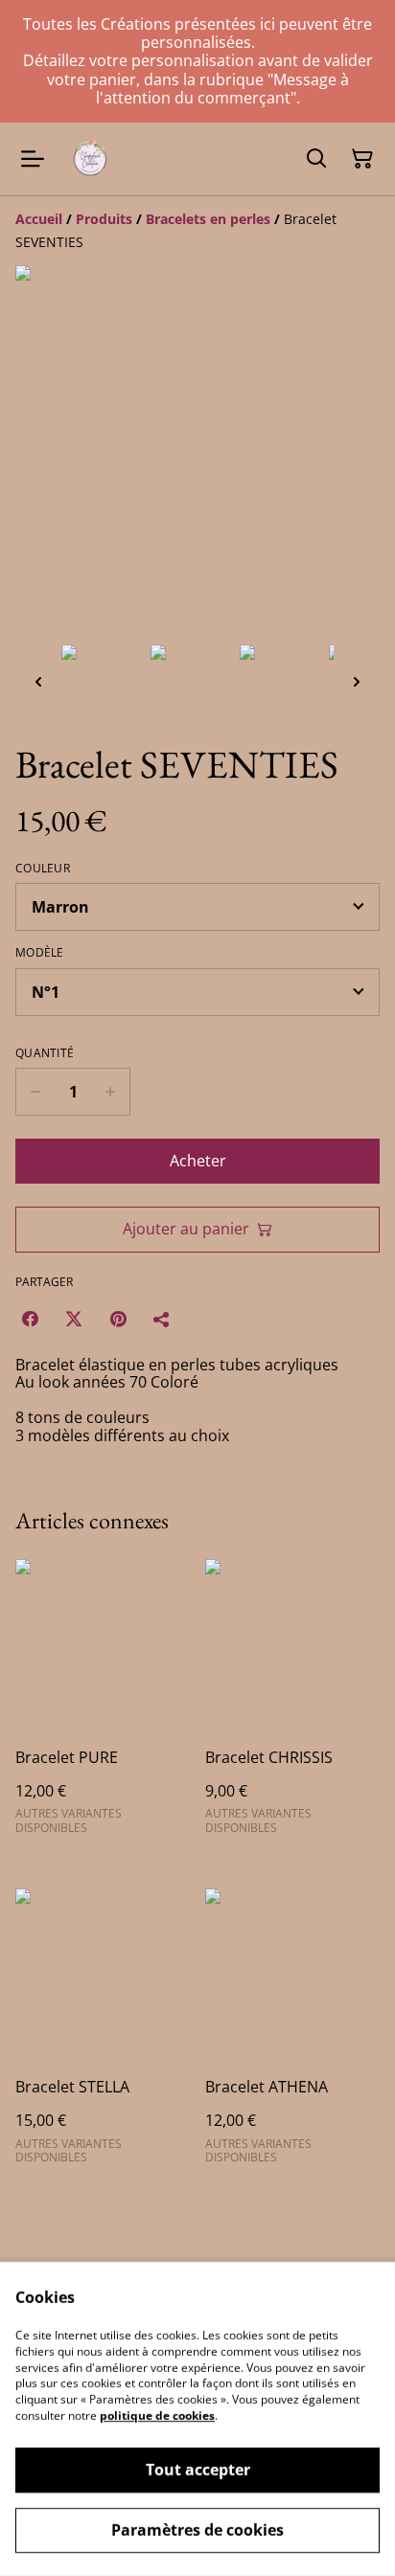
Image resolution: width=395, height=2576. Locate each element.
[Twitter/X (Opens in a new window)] (74, 1319)
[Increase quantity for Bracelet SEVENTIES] (111, 1092)
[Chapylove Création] (90, 159)
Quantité (45, 1053)
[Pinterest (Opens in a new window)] (118, 1319)
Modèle (40, 953)
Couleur (43, 869)
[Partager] (162, 1319)
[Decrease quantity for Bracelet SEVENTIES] (35, 1092)
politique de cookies (157, 2416)
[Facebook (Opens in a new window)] (30, 1319)
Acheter (198, 1161)
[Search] (316, 159)
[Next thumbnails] (357, 681)
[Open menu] (33, 159)
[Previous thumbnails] (38, 681)
